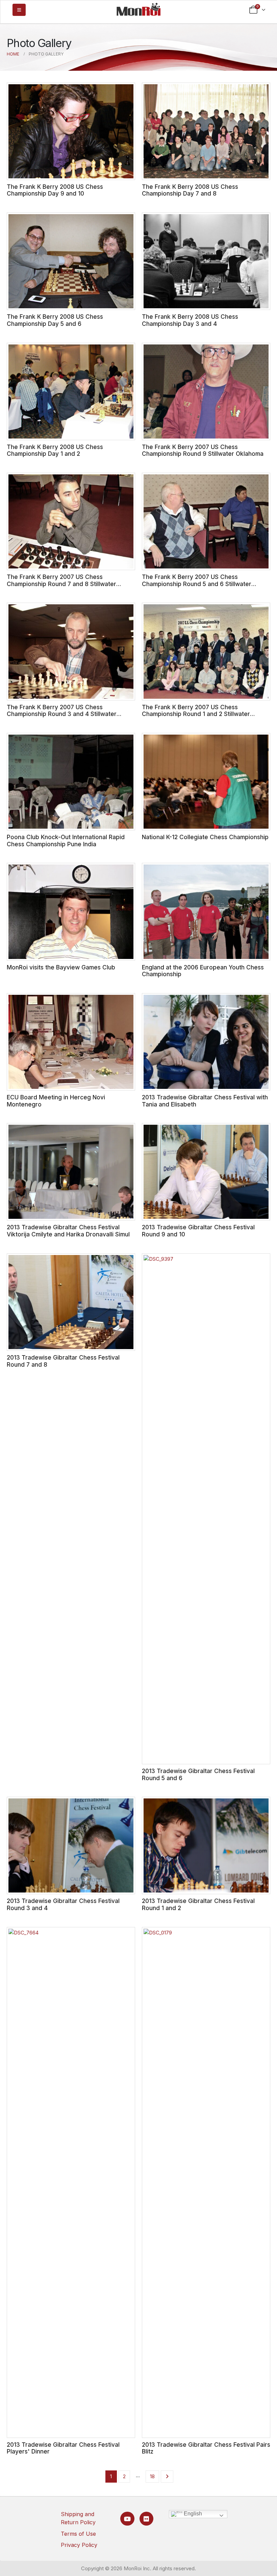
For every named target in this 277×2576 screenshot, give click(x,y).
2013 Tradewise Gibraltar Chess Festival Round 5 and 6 (198, 1774)
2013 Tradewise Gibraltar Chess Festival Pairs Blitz (206, 2448)
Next (167, 2477)
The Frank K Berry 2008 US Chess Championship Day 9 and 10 (55, 190)
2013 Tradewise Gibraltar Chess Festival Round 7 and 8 (63, 1361)
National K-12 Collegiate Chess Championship (205, 837)
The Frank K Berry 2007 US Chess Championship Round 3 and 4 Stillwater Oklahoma (62, 714)
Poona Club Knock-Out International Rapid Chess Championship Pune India (66, 841)
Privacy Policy (79, 2545)
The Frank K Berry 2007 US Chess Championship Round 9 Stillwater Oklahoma (203, 450)
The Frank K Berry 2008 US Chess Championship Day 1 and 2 (55, 450)
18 (152, 2476)
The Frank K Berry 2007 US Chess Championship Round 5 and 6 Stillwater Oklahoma (197, 584)
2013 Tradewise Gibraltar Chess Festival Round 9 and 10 (198, 1231)
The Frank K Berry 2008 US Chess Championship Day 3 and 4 (190, 320)
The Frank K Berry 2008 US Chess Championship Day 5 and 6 (55, 320)
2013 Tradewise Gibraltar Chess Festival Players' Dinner (63, 2448)
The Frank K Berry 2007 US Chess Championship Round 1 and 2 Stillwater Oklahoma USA (196, 714)
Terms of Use (78, 2534)
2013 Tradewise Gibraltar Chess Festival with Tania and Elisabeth (205, 1101)
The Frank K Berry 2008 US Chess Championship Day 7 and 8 (190, 190)
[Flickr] (146, 2519)
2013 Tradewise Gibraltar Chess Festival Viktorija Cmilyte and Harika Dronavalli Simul (68, 1231)
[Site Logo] (138, 9)
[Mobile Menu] (19, 10)
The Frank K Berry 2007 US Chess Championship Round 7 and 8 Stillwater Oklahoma (61, 584)
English (192, 2514)
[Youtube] (127, 2519)
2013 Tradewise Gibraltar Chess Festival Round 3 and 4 (63, 1904)
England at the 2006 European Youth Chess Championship (203, 971)
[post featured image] (71, 131)
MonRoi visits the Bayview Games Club (61, 967)
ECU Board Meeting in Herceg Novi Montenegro (56, 1101)
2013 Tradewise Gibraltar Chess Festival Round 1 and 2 (198, 1904)
